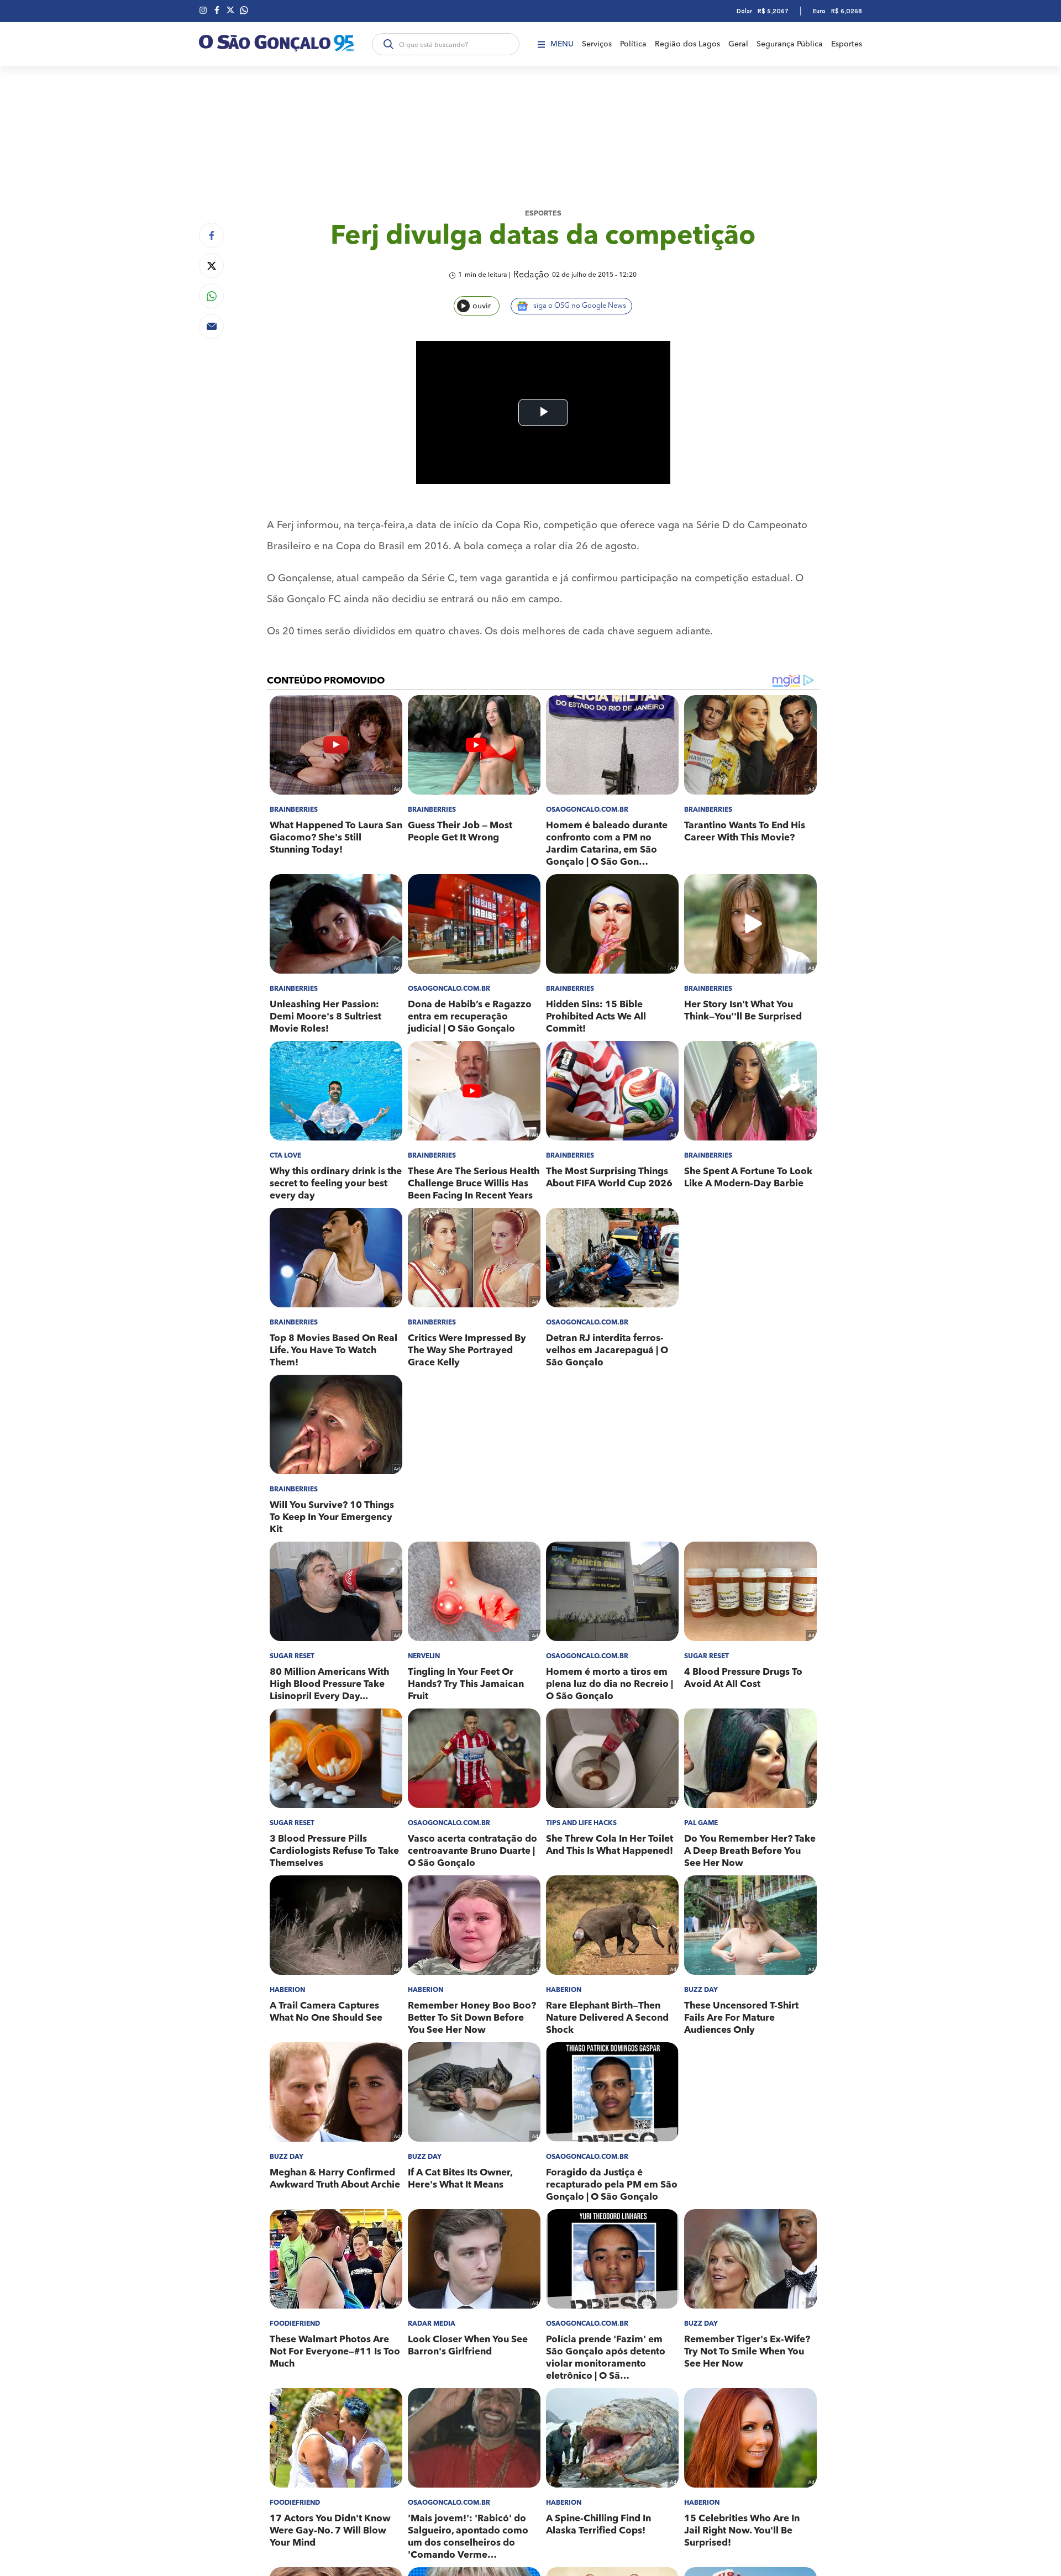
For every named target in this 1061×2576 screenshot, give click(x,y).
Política (633, 44)
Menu (562, 44)
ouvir (482, 306)
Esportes (847, 44)
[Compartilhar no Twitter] (211, 266)
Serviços (597, 44)
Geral (738, 44)
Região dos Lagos (687, 44)
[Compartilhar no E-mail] (211, 326)
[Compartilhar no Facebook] (211, 235)
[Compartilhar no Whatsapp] (211, 296)
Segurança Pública (790, 44)
